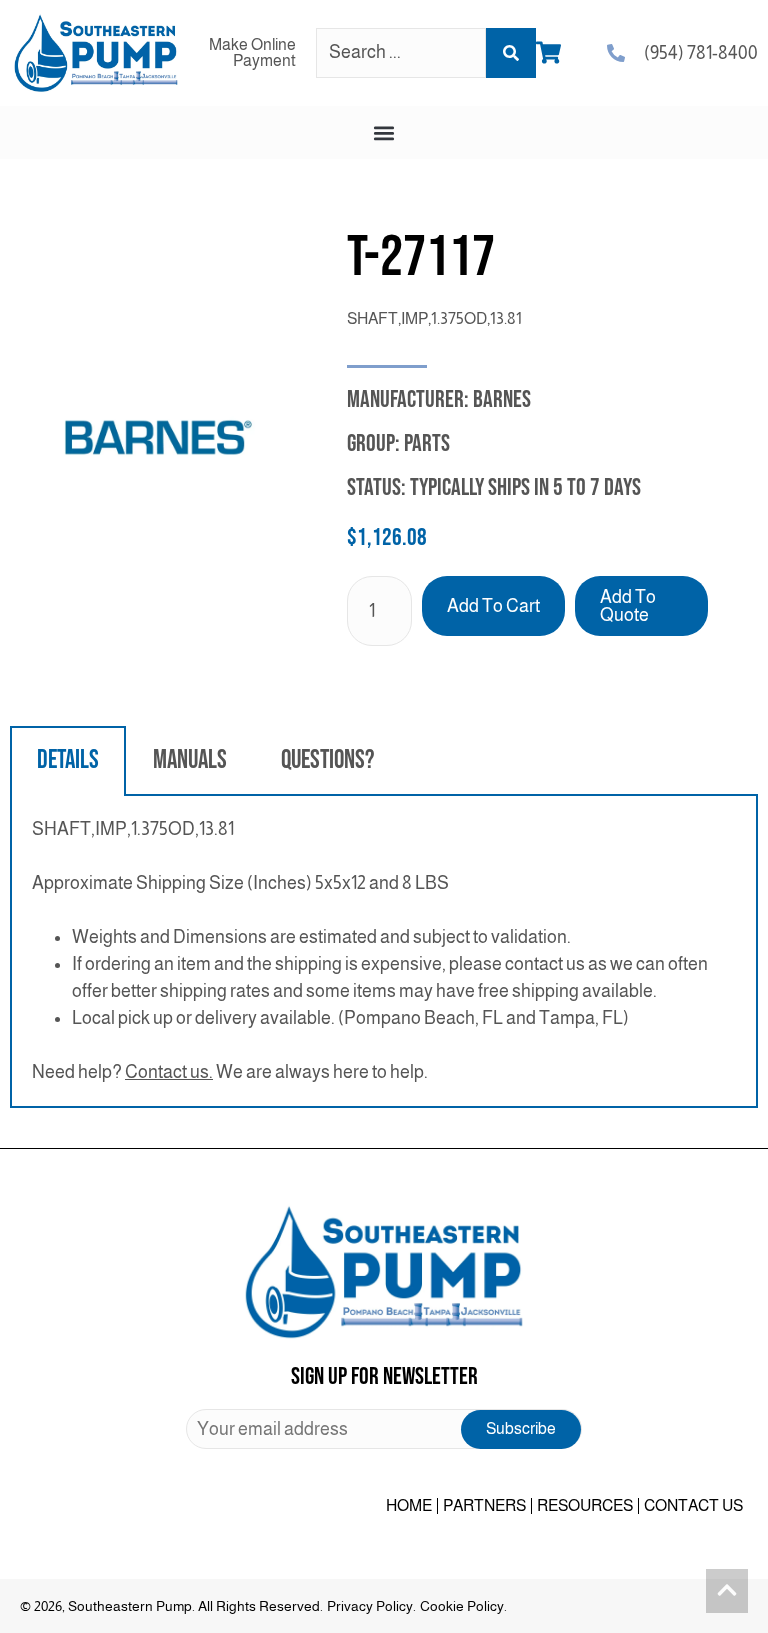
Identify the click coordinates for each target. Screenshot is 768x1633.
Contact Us (693, 1505)
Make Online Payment (252, 52)
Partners (484, 1505)
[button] (384, 132)
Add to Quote (628, 606)
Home (409, 1505)
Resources (585, 1505)
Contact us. (169, 1072)
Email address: (384, 1429)
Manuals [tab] (190, 760)
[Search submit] (511, 53)
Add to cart (493, 606)
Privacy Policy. (371, 1606)
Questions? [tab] (327, 760)
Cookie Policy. (463, 1606)
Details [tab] (68, 760)
